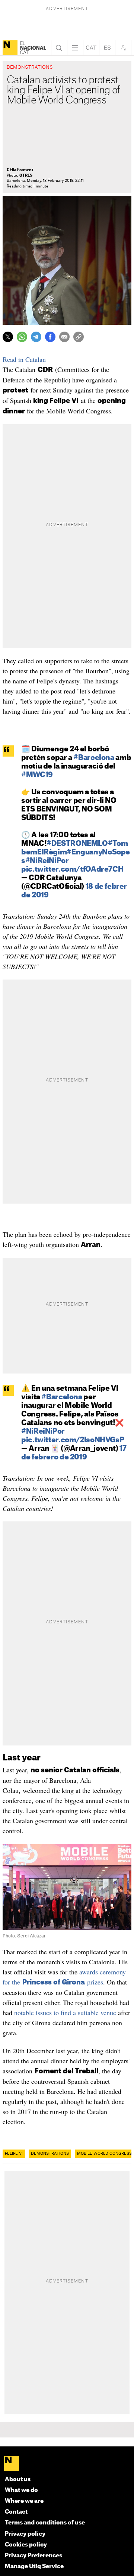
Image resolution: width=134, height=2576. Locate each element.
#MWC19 (37, 775)
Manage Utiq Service (34, 2566)
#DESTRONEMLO (77, 844)
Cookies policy (26, 2545)
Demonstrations (50, 2154)
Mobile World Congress (104, 2154)
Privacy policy (25, 2534)
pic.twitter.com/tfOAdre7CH (72, 870)
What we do (21, 2490)
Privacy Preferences (33, 2556)
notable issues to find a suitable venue (65, 2012)
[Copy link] (79, 337)
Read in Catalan (24, 359)
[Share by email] (64, 337)
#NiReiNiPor (47, 861)
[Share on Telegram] (36, 337)
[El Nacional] (10, 48)
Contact (16, 2512)
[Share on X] (8, 337)
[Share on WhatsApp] (22, 337)
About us (18, 2479)
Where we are (24, 2501)
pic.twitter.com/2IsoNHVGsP (73, 1440)
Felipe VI (14, 2154)
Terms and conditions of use (45, 2523)
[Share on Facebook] (50, 337)
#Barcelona (94, 758)
